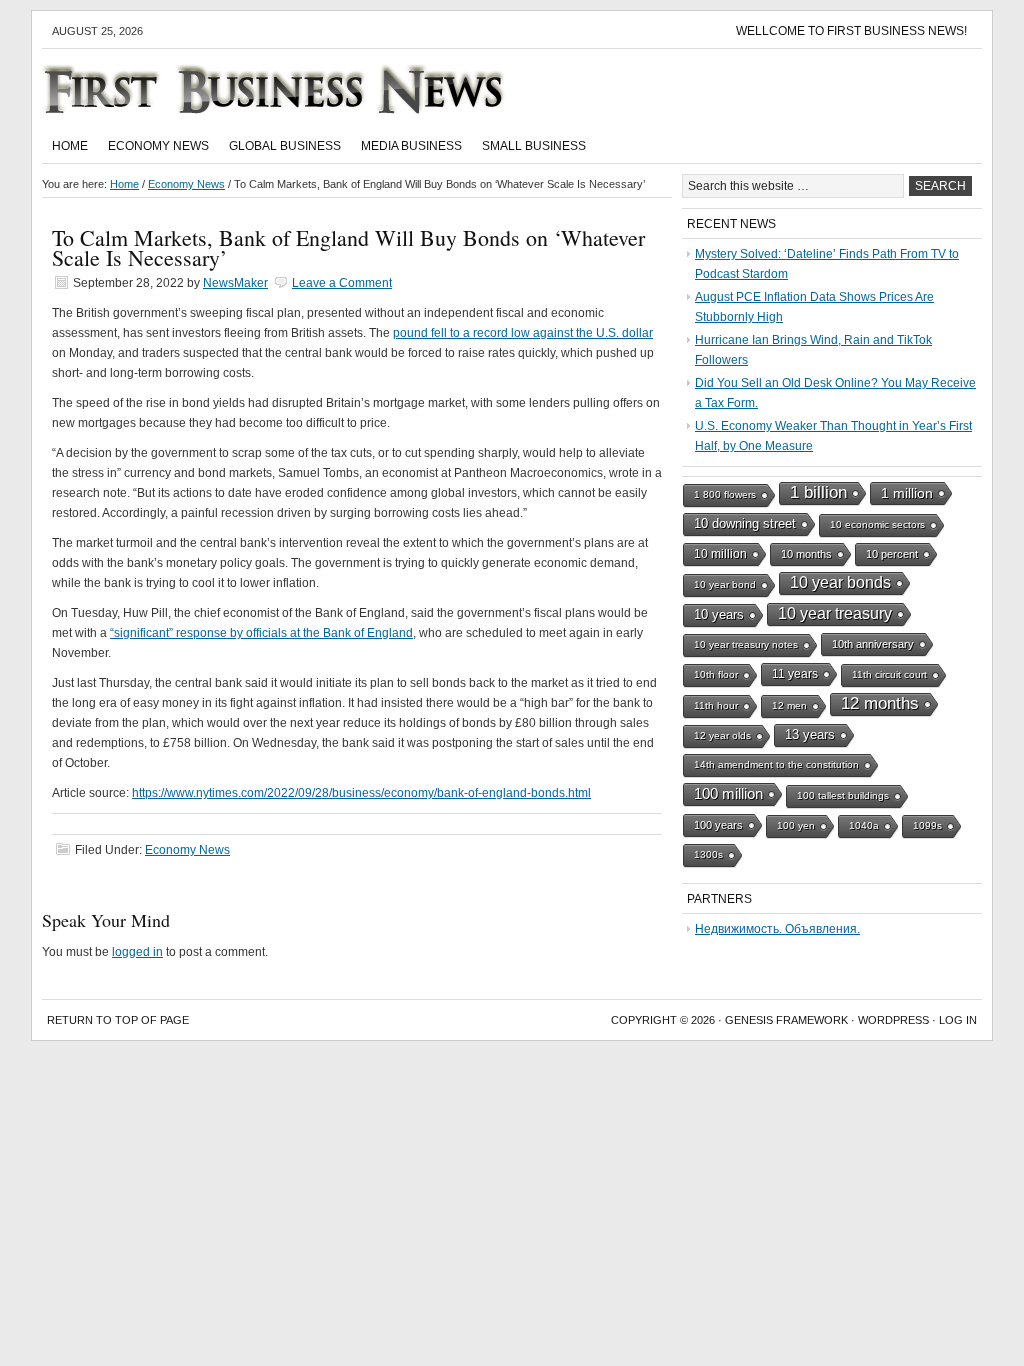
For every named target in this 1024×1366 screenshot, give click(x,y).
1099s (927, 825)
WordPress (893, 1020)
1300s (708, 854)
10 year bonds (840, 582)
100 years (718, 825)
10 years (719, 614)
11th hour (716, 705)
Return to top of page (118, 1020)
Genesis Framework (786, 1020)
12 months (880, 703)
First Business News (302, 89)
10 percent (892, 554)
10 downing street (745, 523)
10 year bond (725, 584)
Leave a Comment (342, 283)
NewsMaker (235, 283)
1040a (864, 825)
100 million (728, 794)
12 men (789, 705)
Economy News (158, 146)
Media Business (411, 146)
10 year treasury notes (746, 644)
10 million (720, 554)
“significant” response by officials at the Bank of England (261, 633)
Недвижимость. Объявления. (777, 929)
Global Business (285, 146)
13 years (810, 734)
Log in (958, 1020)
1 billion (818, 492)
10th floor (716, 674)
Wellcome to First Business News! (851, 31)
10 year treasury (835, 613)
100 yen (796, 825)
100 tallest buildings (843, 795)
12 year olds (722, 735)
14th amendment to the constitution (776, 764)
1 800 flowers (725, 494)
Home (70, 146)
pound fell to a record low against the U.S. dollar (523, 333)
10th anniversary (873, 644)
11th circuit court (889, 674)
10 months (806, 554)
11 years (795, 674)
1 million (907, 493)
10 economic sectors (877, 524)
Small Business (534, 146)
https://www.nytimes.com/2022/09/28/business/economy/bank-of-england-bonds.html (361, 793)
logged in (137, 952)
